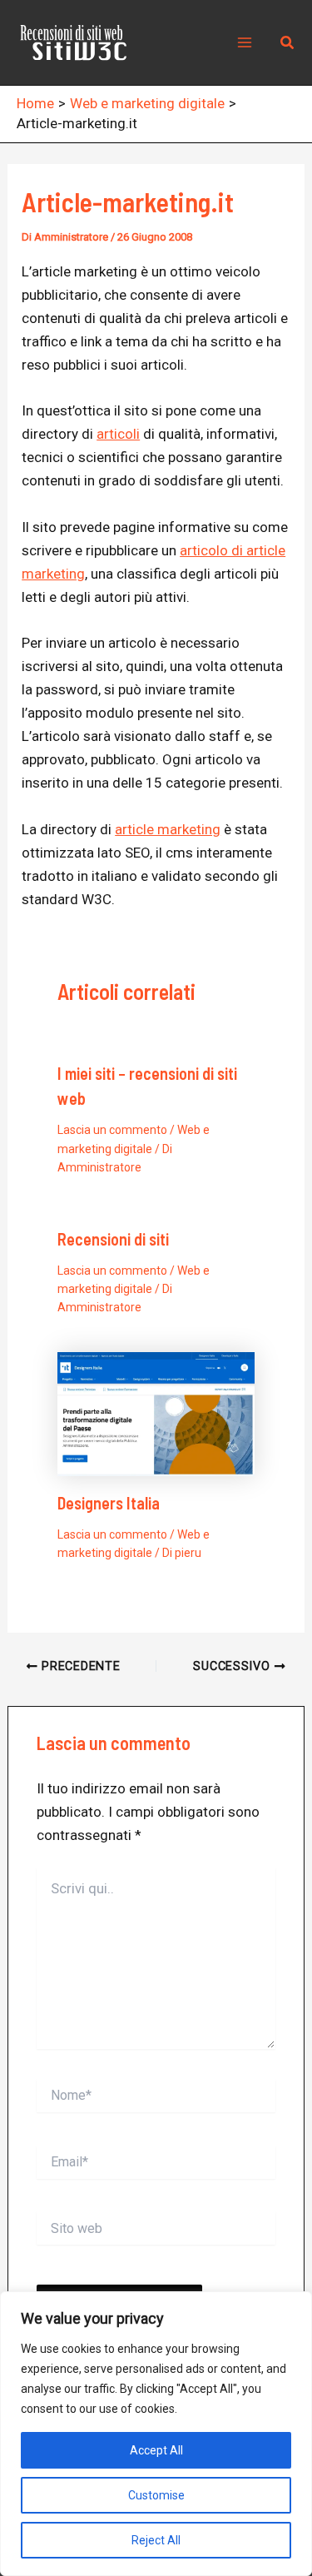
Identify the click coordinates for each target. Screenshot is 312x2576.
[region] (156, 2434)
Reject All (156, 2540)
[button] (288, 43)
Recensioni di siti (113, 1239)
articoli (118, 434)
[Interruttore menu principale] (245, 42)
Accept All (156, 2450)
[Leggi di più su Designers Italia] (156, 1413)
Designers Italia (109, 1503)
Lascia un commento (112, 1130)
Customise (156, 2495)
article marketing (168, 829)
